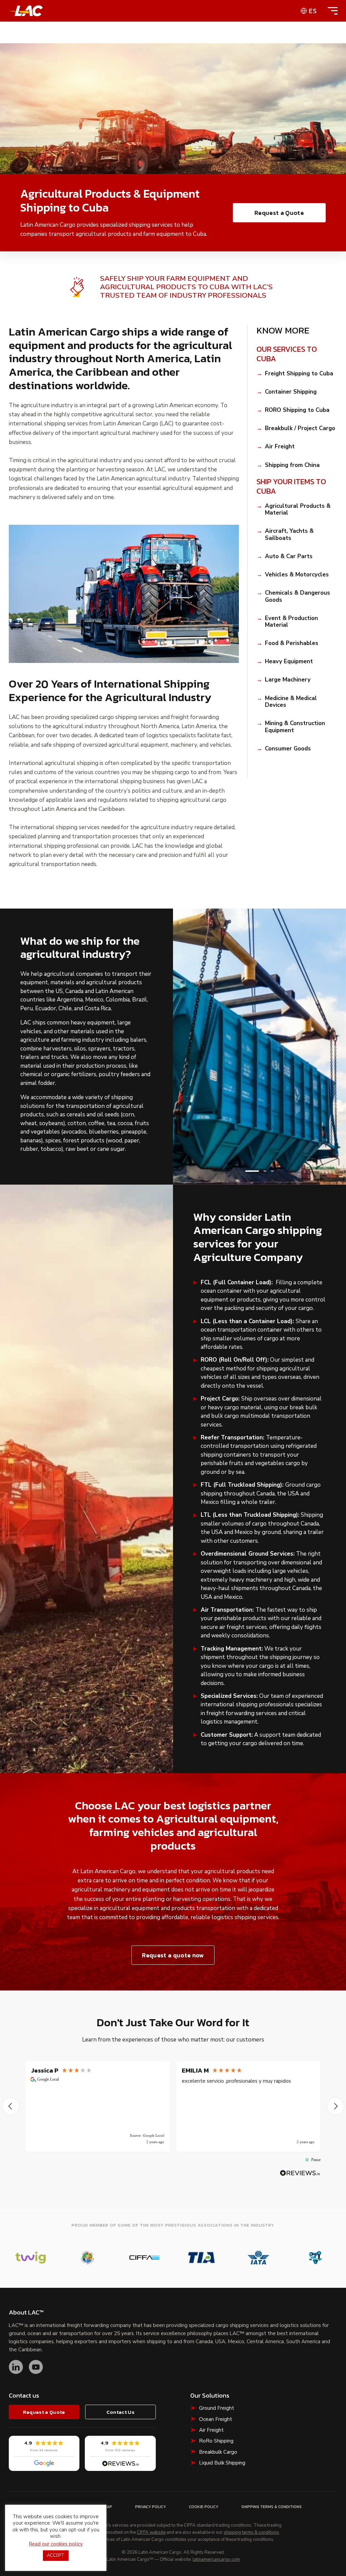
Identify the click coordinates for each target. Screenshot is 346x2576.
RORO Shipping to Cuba (297, 410)
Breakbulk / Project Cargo (300, 428)
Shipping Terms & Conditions (271, 2507)
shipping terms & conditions (251, 2533)
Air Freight (280, 447)
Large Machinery (288, 680)
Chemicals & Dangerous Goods (298, 597)
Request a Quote (279, 213)
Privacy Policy (151, 2507)
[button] (252, 1171)
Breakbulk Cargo (218, 2452)
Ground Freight (217, 2408)
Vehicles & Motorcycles (297, 575)
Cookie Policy (204, 2507)
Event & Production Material (291, 622)
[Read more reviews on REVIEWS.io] (300, 2173)
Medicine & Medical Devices (291, 702)
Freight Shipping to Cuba (299, 374)
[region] (173, 2106)
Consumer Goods (288, 749)
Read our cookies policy (56, 2544)
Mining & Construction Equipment (295, 727)
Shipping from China (292, 465)
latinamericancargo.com (216, 2560)
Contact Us (120, 2412)
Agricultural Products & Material (298, 510)
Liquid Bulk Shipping (222, 2463)
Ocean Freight (216, 2419)
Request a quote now (173, 1955)
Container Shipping (291, 392)
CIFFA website (151, 2533)
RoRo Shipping (216, 2441)
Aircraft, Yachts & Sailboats (289, 535)
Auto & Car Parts (289, 556)
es (313, 11)
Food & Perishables (292, 643)
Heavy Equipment (289, 662)
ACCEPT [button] (56, 2555)
